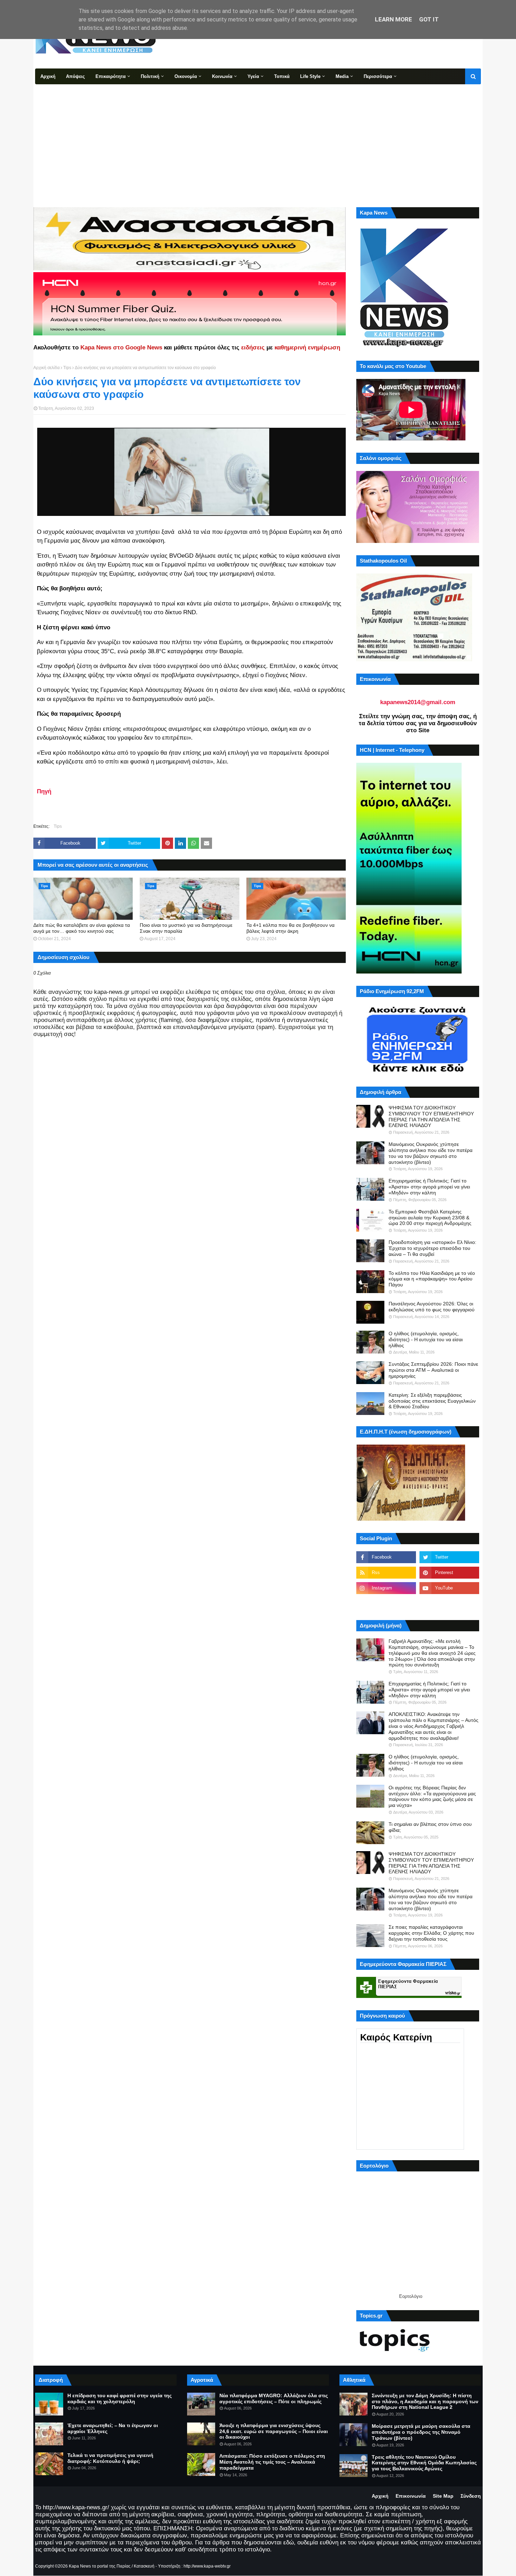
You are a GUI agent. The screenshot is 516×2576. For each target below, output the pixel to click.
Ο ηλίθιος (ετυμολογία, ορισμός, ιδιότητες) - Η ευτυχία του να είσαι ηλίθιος (426, 1339)
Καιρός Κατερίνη (396, 2037)
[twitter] (449, 1557)
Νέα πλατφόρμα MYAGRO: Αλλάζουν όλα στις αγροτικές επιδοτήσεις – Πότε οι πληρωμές (274, 2398)
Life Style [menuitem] (310, 76)
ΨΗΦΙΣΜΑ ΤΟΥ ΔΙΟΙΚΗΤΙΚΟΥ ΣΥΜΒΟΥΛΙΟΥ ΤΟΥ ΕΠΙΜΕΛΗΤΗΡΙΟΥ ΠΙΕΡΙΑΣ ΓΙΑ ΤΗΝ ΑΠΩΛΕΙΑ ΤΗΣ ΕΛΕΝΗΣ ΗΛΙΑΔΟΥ (431, 1116)
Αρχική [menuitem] (48, 76)
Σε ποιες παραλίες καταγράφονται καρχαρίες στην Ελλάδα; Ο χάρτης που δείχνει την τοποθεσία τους (431, 1933)
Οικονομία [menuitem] (186, 76)
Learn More (393, 19)
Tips (67, 368)
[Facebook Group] (386, 1604)
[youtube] (449, 1588)
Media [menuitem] (342, 76)
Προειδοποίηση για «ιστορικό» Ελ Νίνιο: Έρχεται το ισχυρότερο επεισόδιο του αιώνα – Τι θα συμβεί (432, 1248)
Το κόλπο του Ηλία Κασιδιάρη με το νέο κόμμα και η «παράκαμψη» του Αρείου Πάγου (432, 1279)
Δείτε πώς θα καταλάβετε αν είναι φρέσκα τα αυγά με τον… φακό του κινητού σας (82, 928)
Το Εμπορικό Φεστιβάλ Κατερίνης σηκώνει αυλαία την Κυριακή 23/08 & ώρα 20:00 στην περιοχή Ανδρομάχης (430, 1218)
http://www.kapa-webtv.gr (207, 2566)
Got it (429, 19)
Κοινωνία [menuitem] (222, 76)
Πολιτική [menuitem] (150, 76)
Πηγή (44, 791)
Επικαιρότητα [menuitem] (111, 76)
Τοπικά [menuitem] (282, 76)
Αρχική (380, 2496)
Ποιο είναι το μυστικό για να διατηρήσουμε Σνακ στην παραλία (186, 928)
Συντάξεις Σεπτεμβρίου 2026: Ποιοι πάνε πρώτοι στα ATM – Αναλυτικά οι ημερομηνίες (433, 1370)
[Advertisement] (258, 137)
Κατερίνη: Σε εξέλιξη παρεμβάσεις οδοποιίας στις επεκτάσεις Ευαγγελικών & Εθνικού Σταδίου (432, 1401)
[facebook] (386, 1557)
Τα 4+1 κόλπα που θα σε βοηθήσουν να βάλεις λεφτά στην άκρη (290, 928)
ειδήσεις (253, 348)
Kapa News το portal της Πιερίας (100, 2566)
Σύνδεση (471, 2496)
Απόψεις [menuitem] (75, 76)
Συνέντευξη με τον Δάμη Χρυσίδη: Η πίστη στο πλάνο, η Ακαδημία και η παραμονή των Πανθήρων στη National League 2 (425, 2401)
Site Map (443, 2496)
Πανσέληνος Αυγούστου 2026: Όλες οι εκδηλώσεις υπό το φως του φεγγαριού (432, 1307)
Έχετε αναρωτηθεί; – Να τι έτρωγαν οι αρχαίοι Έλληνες (113, 2428)
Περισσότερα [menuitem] (378, 76)
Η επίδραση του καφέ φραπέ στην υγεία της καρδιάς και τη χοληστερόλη (120, 2398)
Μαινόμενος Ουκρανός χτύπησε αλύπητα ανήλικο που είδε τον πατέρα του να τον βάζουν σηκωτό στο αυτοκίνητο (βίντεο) (431, 1153)
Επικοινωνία (411, 2496)
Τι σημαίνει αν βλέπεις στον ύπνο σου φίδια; (430, 1827)
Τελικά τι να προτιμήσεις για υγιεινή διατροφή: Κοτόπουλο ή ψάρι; (110, 2458)
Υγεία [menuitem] (253, 76)
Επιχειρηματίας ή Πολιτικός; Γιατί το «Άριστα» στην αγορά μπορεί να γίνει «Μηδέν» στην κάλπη (429, 1187)
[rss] (386, 1573)
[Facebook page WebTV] (449, 1604)
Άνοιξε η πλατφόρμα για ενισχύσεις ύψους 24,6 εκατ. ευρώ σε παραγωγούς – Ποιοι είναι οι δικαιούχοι (274, 2431)
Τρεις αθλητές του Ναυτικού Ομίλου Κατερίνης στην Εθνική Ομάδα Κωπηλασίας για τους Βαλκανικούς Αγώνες (424, 2463)
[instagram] (386, 1588)
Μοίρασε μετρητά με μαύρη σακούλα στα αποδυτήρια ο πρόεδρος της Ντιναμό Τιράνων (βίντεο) (421, 2432)
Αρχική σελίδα (47, 368)
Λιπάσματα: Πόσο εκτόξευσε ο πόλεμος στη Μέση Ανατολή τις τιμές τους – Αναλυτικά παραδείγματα (272, 2462)
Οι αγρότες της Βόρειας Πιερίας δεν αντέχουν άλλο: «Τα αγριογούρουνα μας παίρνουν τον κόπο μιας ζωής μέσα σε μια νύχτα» (432, 1796)
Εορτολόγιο (411, 2296)
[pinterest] (449, 1573)
